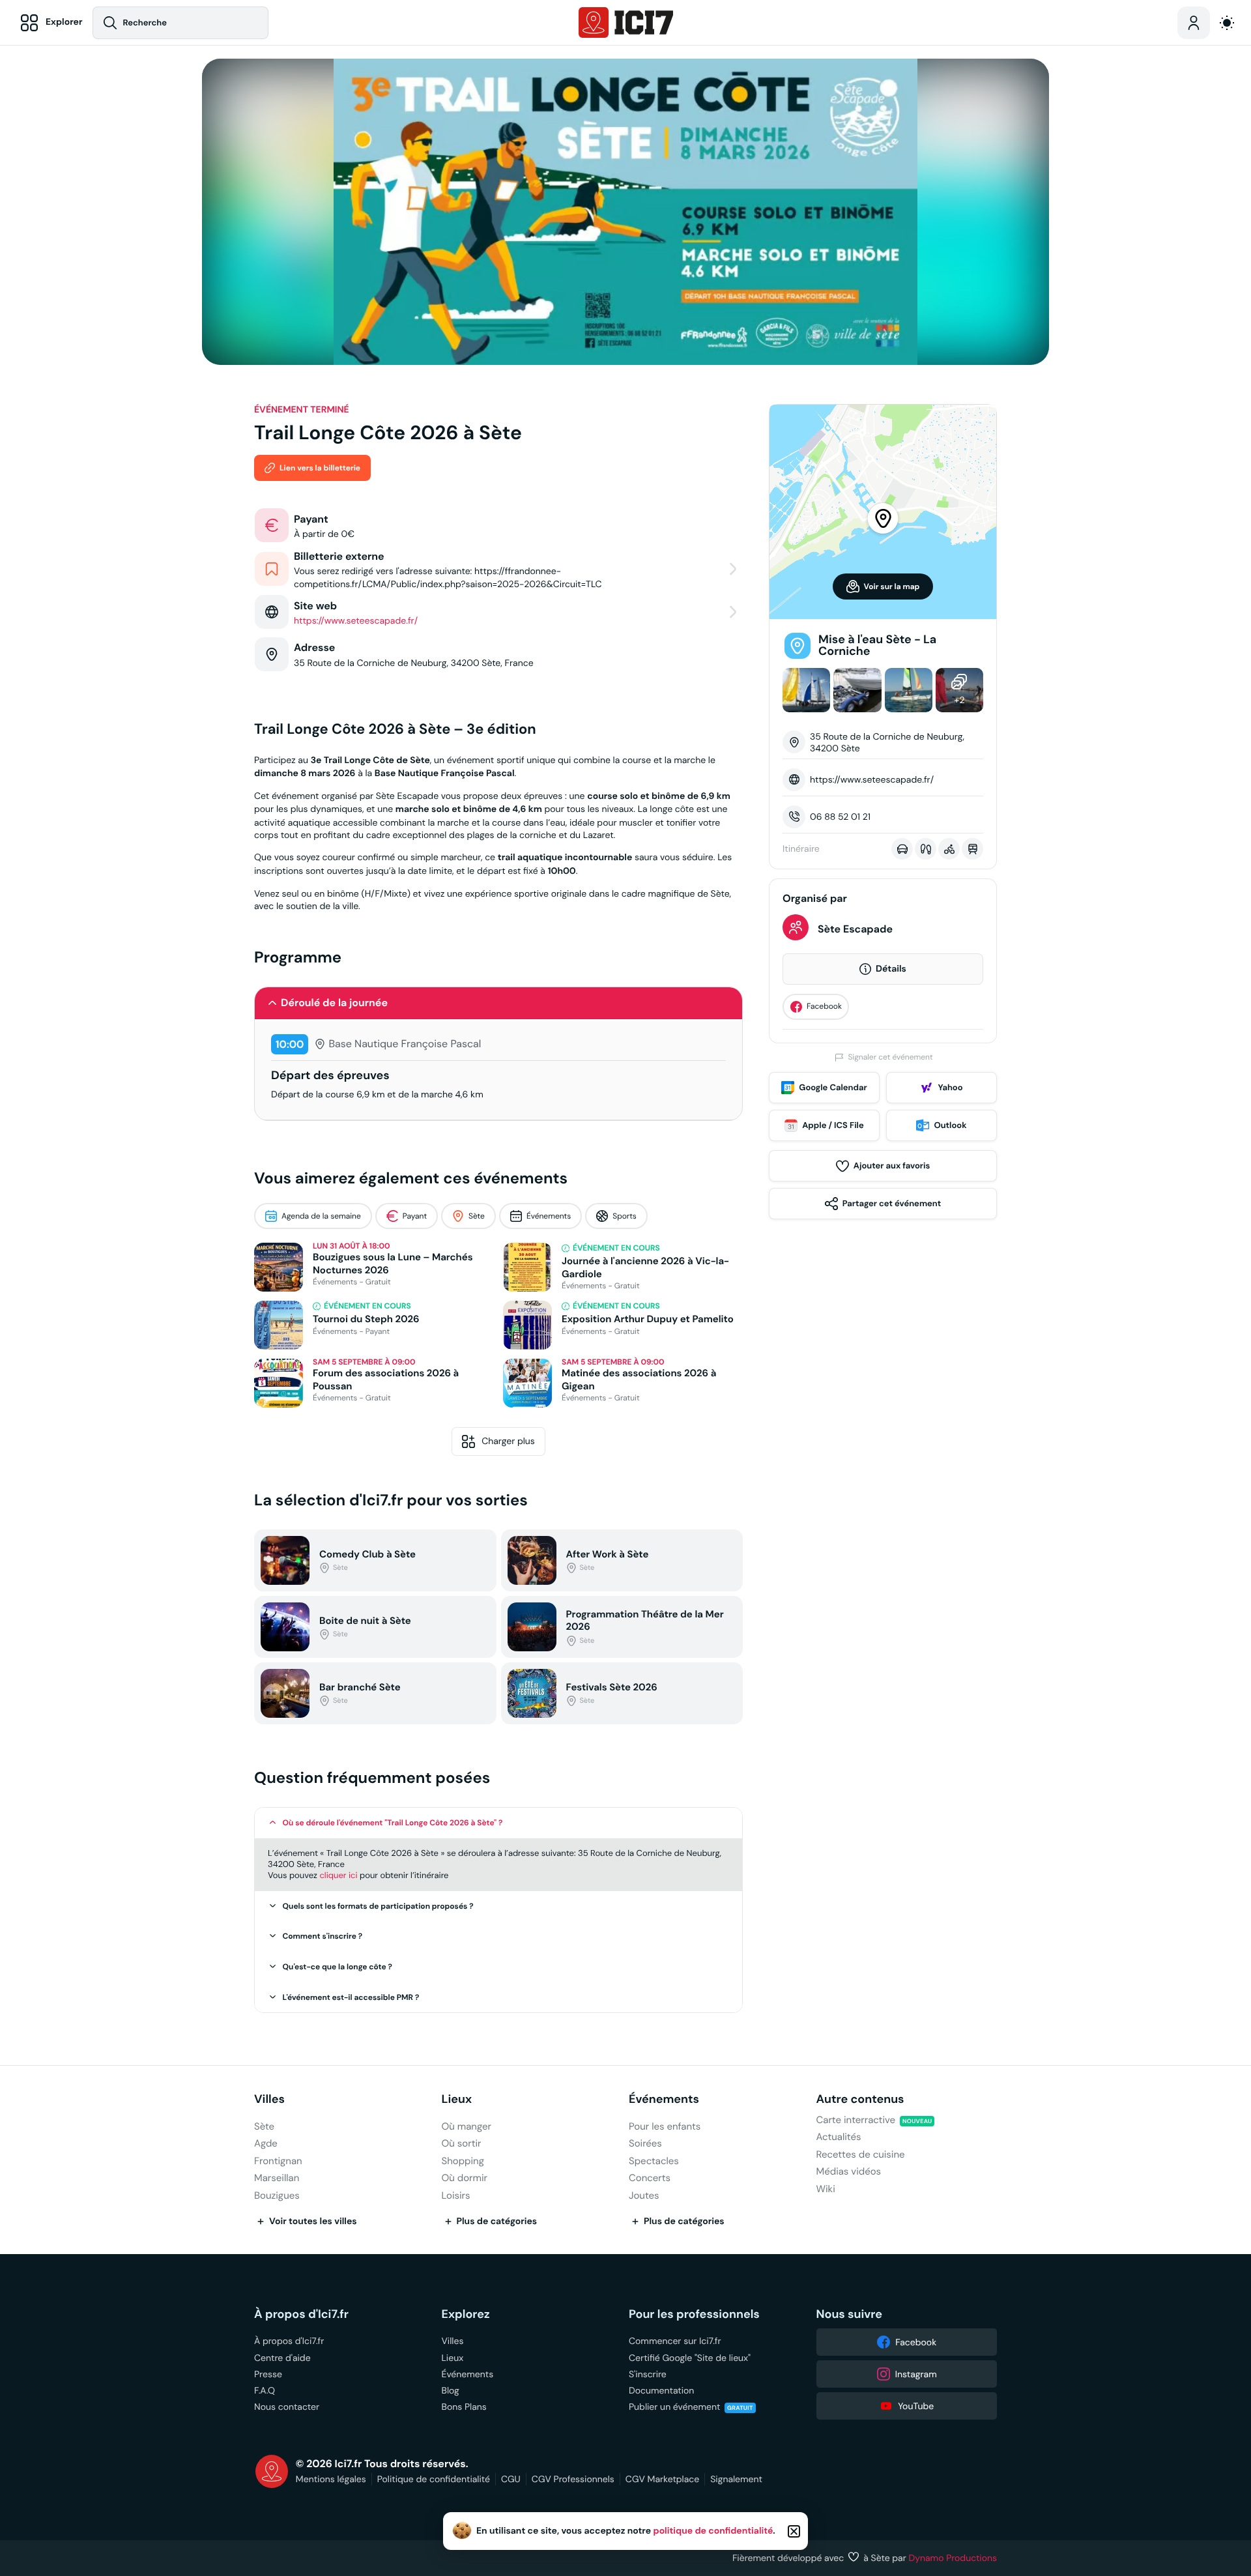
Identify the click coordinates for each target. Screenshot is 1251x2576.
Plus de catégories (497, 2221)
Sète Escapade (855, 929)
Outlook (950, 1125)
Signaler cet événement (890, 1057)
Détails (891, 969)
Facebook (824, 1006)
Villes (269, 2099)
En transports (972, 849)
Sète (477, 1216)
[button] (498, 1003)
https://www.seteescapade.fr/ (872, 779)
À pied (926, 849)
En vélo (949, 849)
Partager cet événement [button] (892, 1203)
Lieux (457, 2099)
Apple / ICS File (833, 1125)
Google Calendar (833, 1087)
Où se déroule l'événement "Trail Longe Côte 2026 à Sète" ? (393, 1823)
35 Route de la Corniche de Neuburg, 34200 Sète (887, 742)
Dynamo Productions (953, 2558)
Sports (625, 1216)
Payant (415, 1216)
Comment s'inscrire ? (323, 1936)
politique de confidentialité (713, 2531)
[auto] (1227, 23)
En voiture (902, 849)
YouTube (916, 2406)
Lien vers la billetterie (320, 468)
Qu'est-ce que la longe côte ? (338, 1967)
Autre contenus (860, 2099)
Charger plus (508, 1441)
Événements (549, 1216)
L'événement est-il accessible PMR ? (351, 1997)
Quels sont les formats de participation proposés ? (378, 1906)
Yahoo (950, 1087)
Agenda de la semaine (321, 1216)
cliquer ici (338, 1875)
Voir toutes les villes (313, 2221)
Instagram (916, 2374)
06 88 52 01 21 (840, 817)
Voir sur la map (892, 586)
